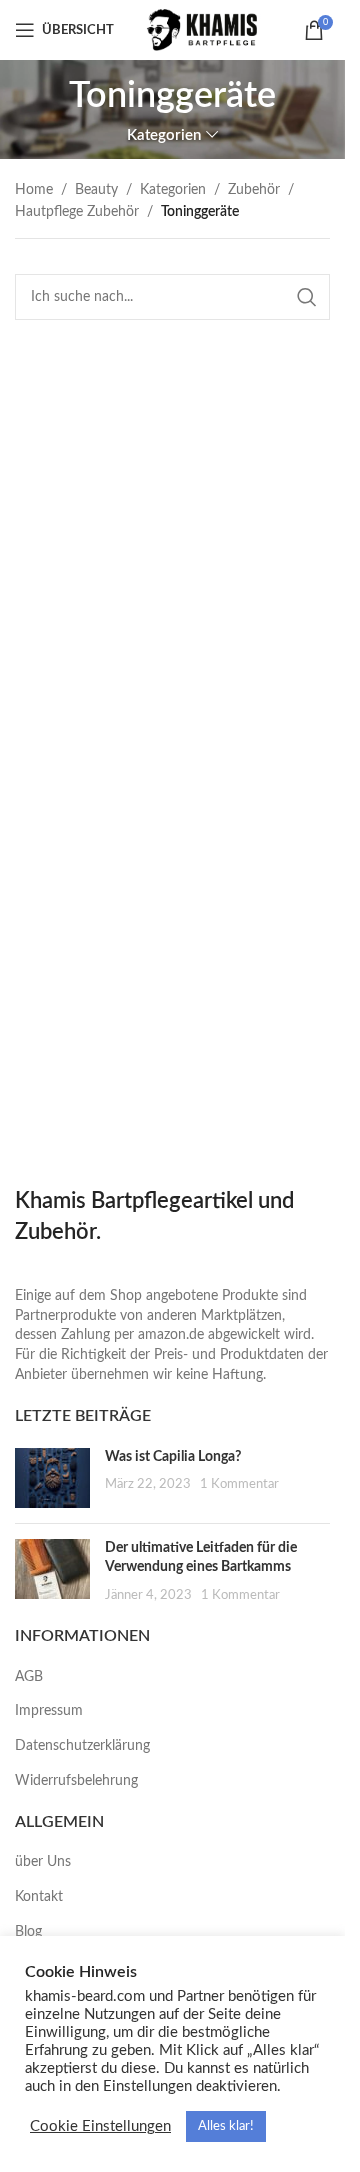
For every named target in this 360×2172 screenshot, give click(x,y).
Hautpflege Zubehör (77, 212)
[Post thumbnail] (52, 1478)
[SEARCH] (307, 297)
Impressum (49, 1711)
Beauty (96, 190)
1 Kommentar (239, 1484)
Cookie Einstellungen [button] (100, 2126)
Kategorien (173, 190)
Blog (28, 1932)
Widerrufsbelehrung (76, 1781)
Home (34, 190)
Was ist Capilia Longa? (173, 1457)
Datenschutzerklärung (82, 1746)
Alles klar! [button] (226, 2126)
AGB (29, 1677)
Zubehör (254, 190)
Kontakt (39, 1897)
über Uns (43, 1862)
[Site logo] (204, 30)
